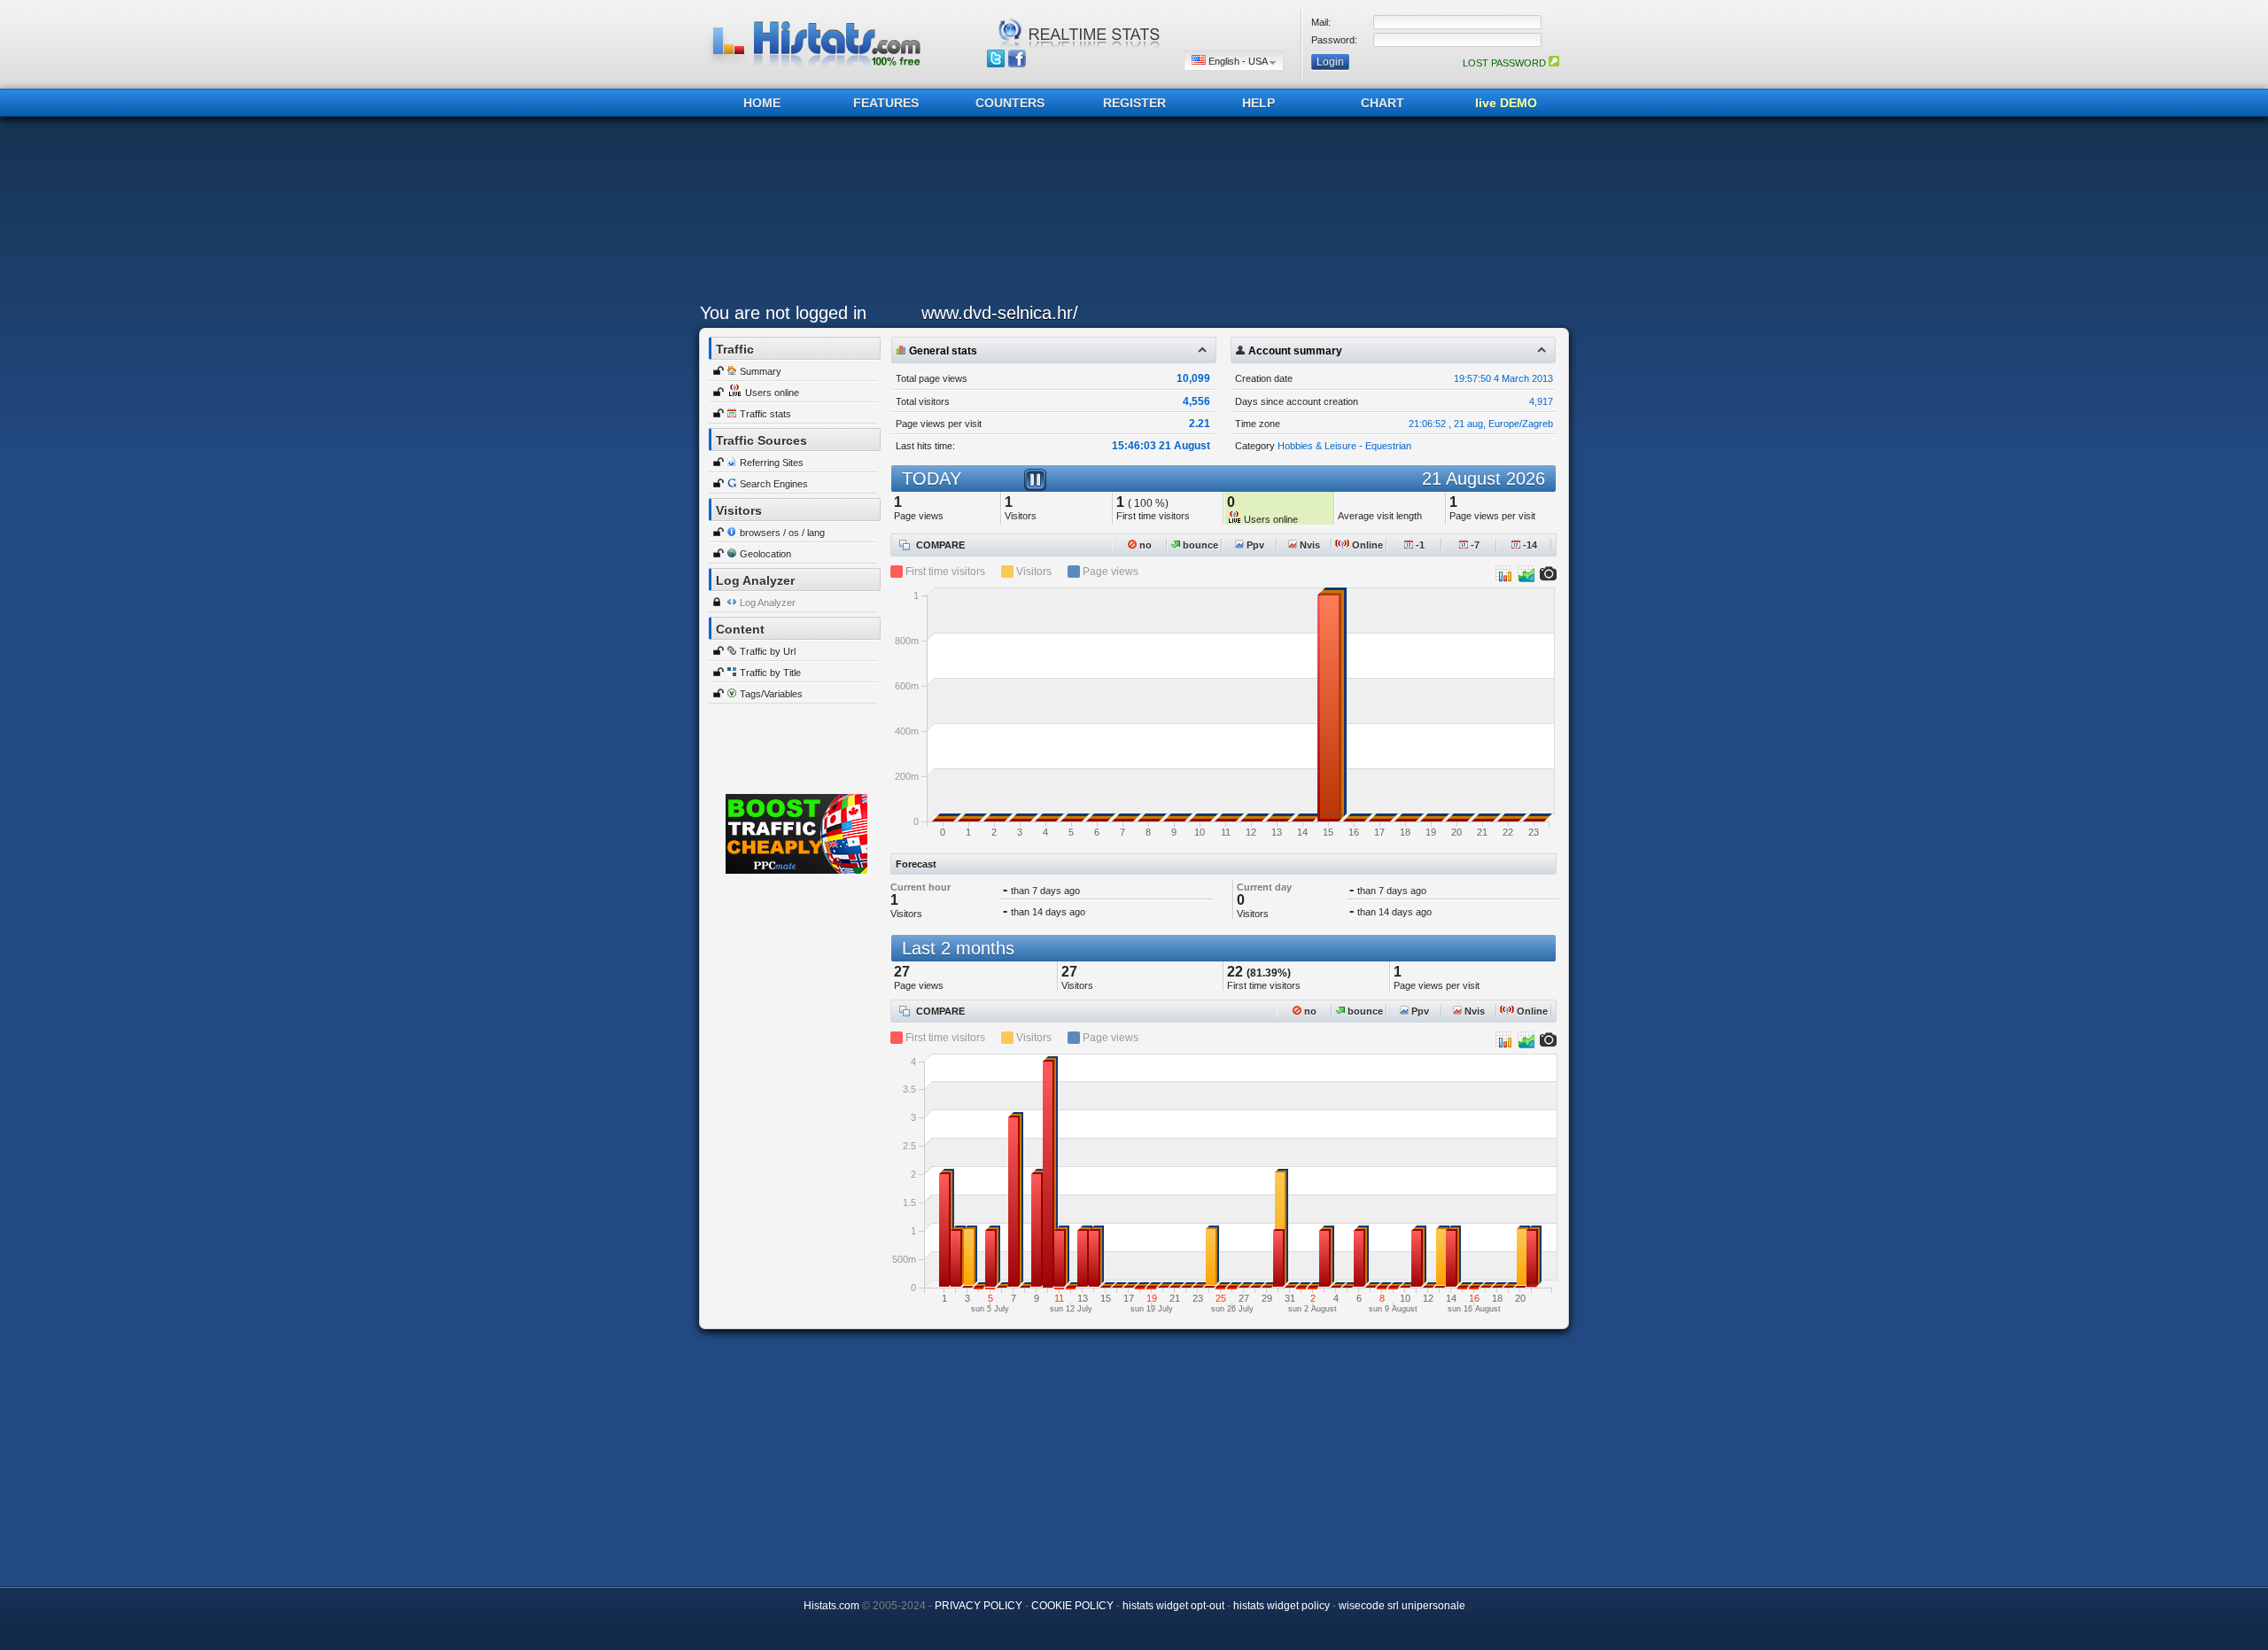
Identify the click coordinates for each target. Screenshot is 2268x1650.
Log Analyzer (768, 603)
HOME (762, 103)
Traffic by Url (768, 651)
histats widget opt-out (1173, 1606)
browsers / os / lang (782, 533)
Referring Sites (772, 463)
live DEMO (1506, 103)
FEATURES (886, 103)
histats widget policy (1282, 1606)
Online (1366, 545)
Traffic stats (765, 414)
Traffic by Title (770, 673)
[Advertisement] (1130, 214)
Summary (761, 371)
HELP (1258, 103)
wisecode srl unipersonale (1402, 1606)
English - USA (1238, 61)
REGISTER (1134, 103)
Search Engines (774, 484)
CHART (1383, 103)
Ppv (1254, 545)
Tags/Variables (771, 694)
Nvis (1309, 545)
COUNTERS (1010, 103)
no (1144, 545)
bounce (1199, 545)
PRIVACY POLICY (979, 1606)
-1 (1419, 545)
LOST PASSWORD (1506, 63)
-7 (1474, 545)
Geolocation (765, 554)
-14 (1529, 545)
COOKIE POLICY (1072, 1606)
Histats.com (831, 1606)
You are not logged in (783, 313)
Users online (772, 393)
